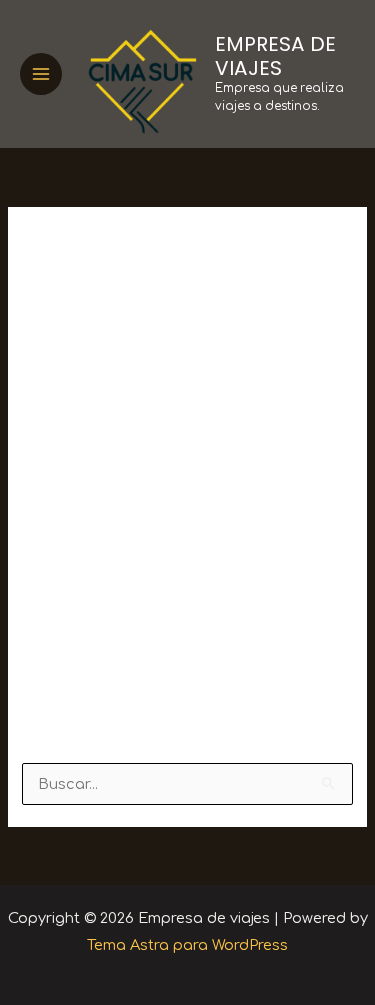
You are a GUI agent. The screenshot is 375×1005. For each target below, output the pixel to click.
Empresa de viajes (275, 56)
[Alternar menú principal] (41, 74)
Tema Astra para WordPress (187, 945)
